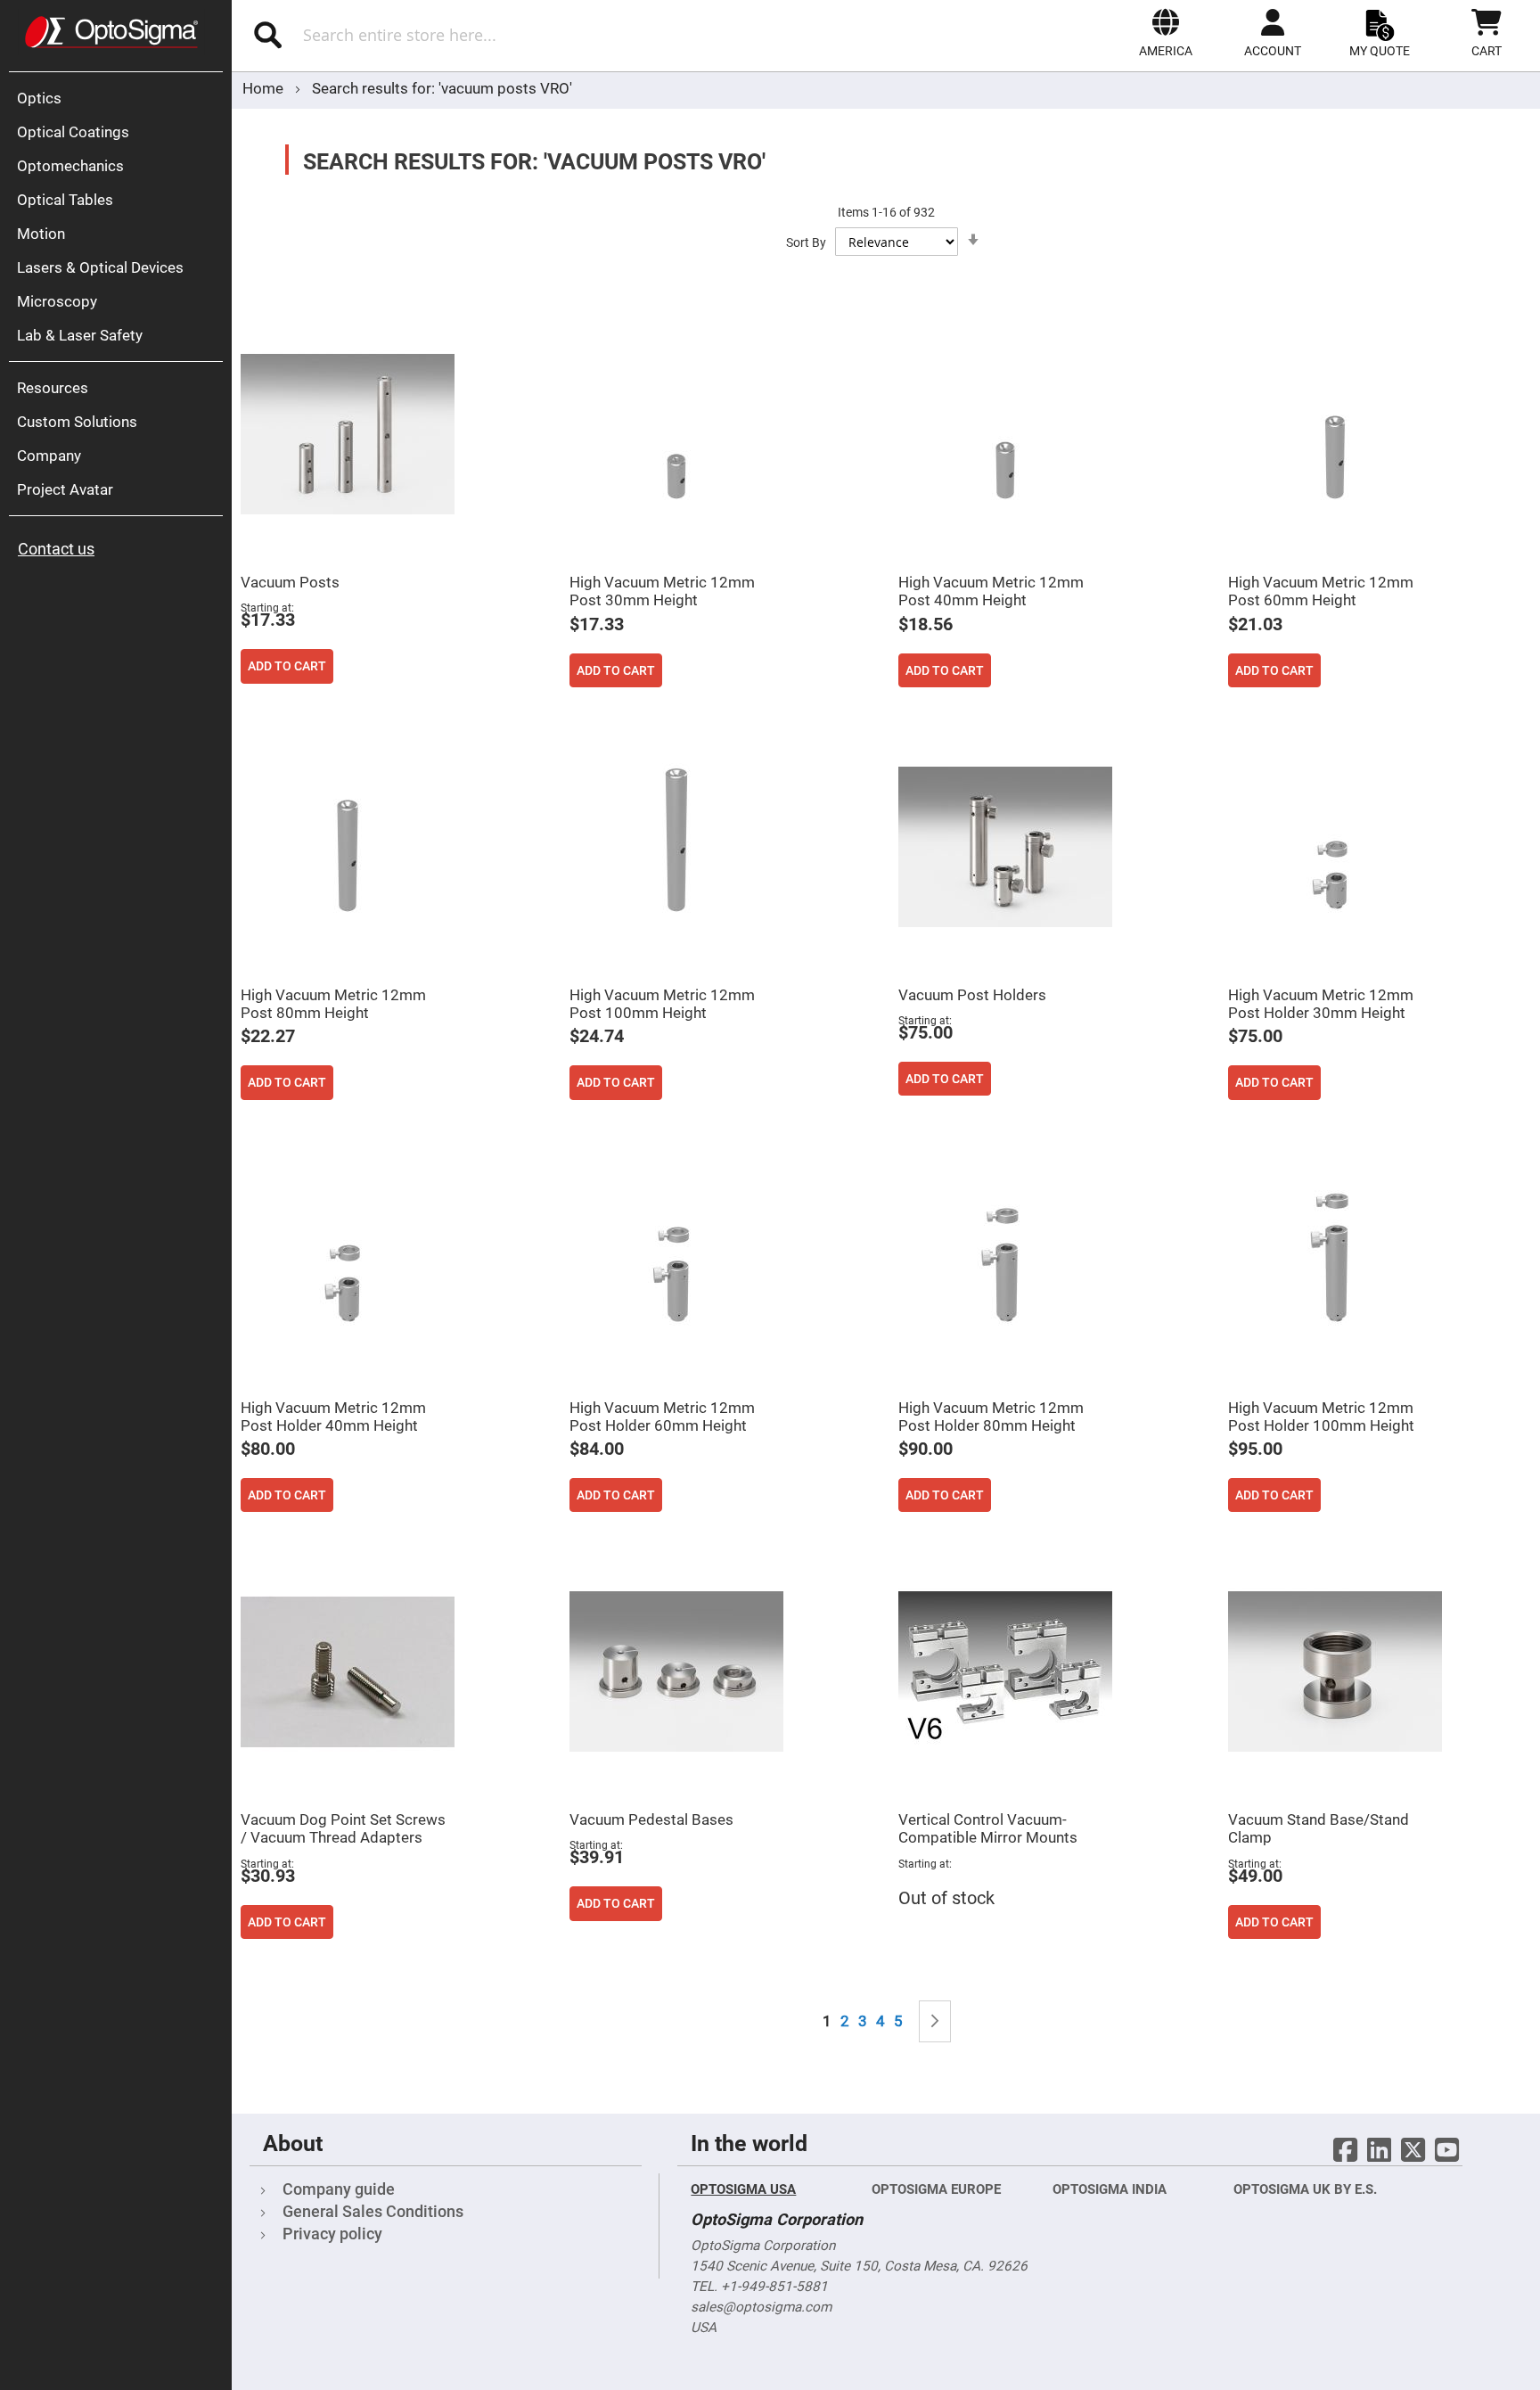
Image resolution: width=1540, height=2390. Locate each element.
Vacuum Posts (290, 582)
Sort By (806, 242)
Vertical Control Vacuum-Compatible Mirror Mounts (988, 1828)
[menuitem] (120, 98)
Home (265, 88)
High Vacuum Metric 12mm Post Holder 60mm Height (662, 1417)
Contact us (56, 549)
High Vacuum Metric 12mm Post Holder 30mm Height (1321, 1004)
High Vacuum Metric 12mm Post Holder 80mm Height (991, 1417)
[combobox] (467, 35)
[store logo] (111, 32)
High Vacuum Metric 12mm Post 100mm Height (662, 1004)
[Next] (935, 2021)
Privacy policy (332, 2234)
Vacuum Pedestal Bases (651, 1819)
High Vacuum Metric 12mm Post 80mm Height (333, 1004)
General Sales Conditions (373, 2211)
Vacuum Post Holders (972, 995)
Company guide (339, 2189)
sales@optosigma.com (761, 2307)
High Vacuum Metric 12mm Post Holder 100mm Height (1321, 1417)
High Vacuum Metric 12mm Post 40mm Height (991, 591)
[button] (1166, 33)
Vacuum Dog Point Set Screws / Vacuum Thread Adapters (343, 1828)
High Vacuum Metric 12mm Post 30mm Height (662, 591)
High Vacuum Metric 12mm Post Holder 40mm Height (333, 1417)
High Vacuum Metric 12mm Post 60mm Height (1321, 591)
